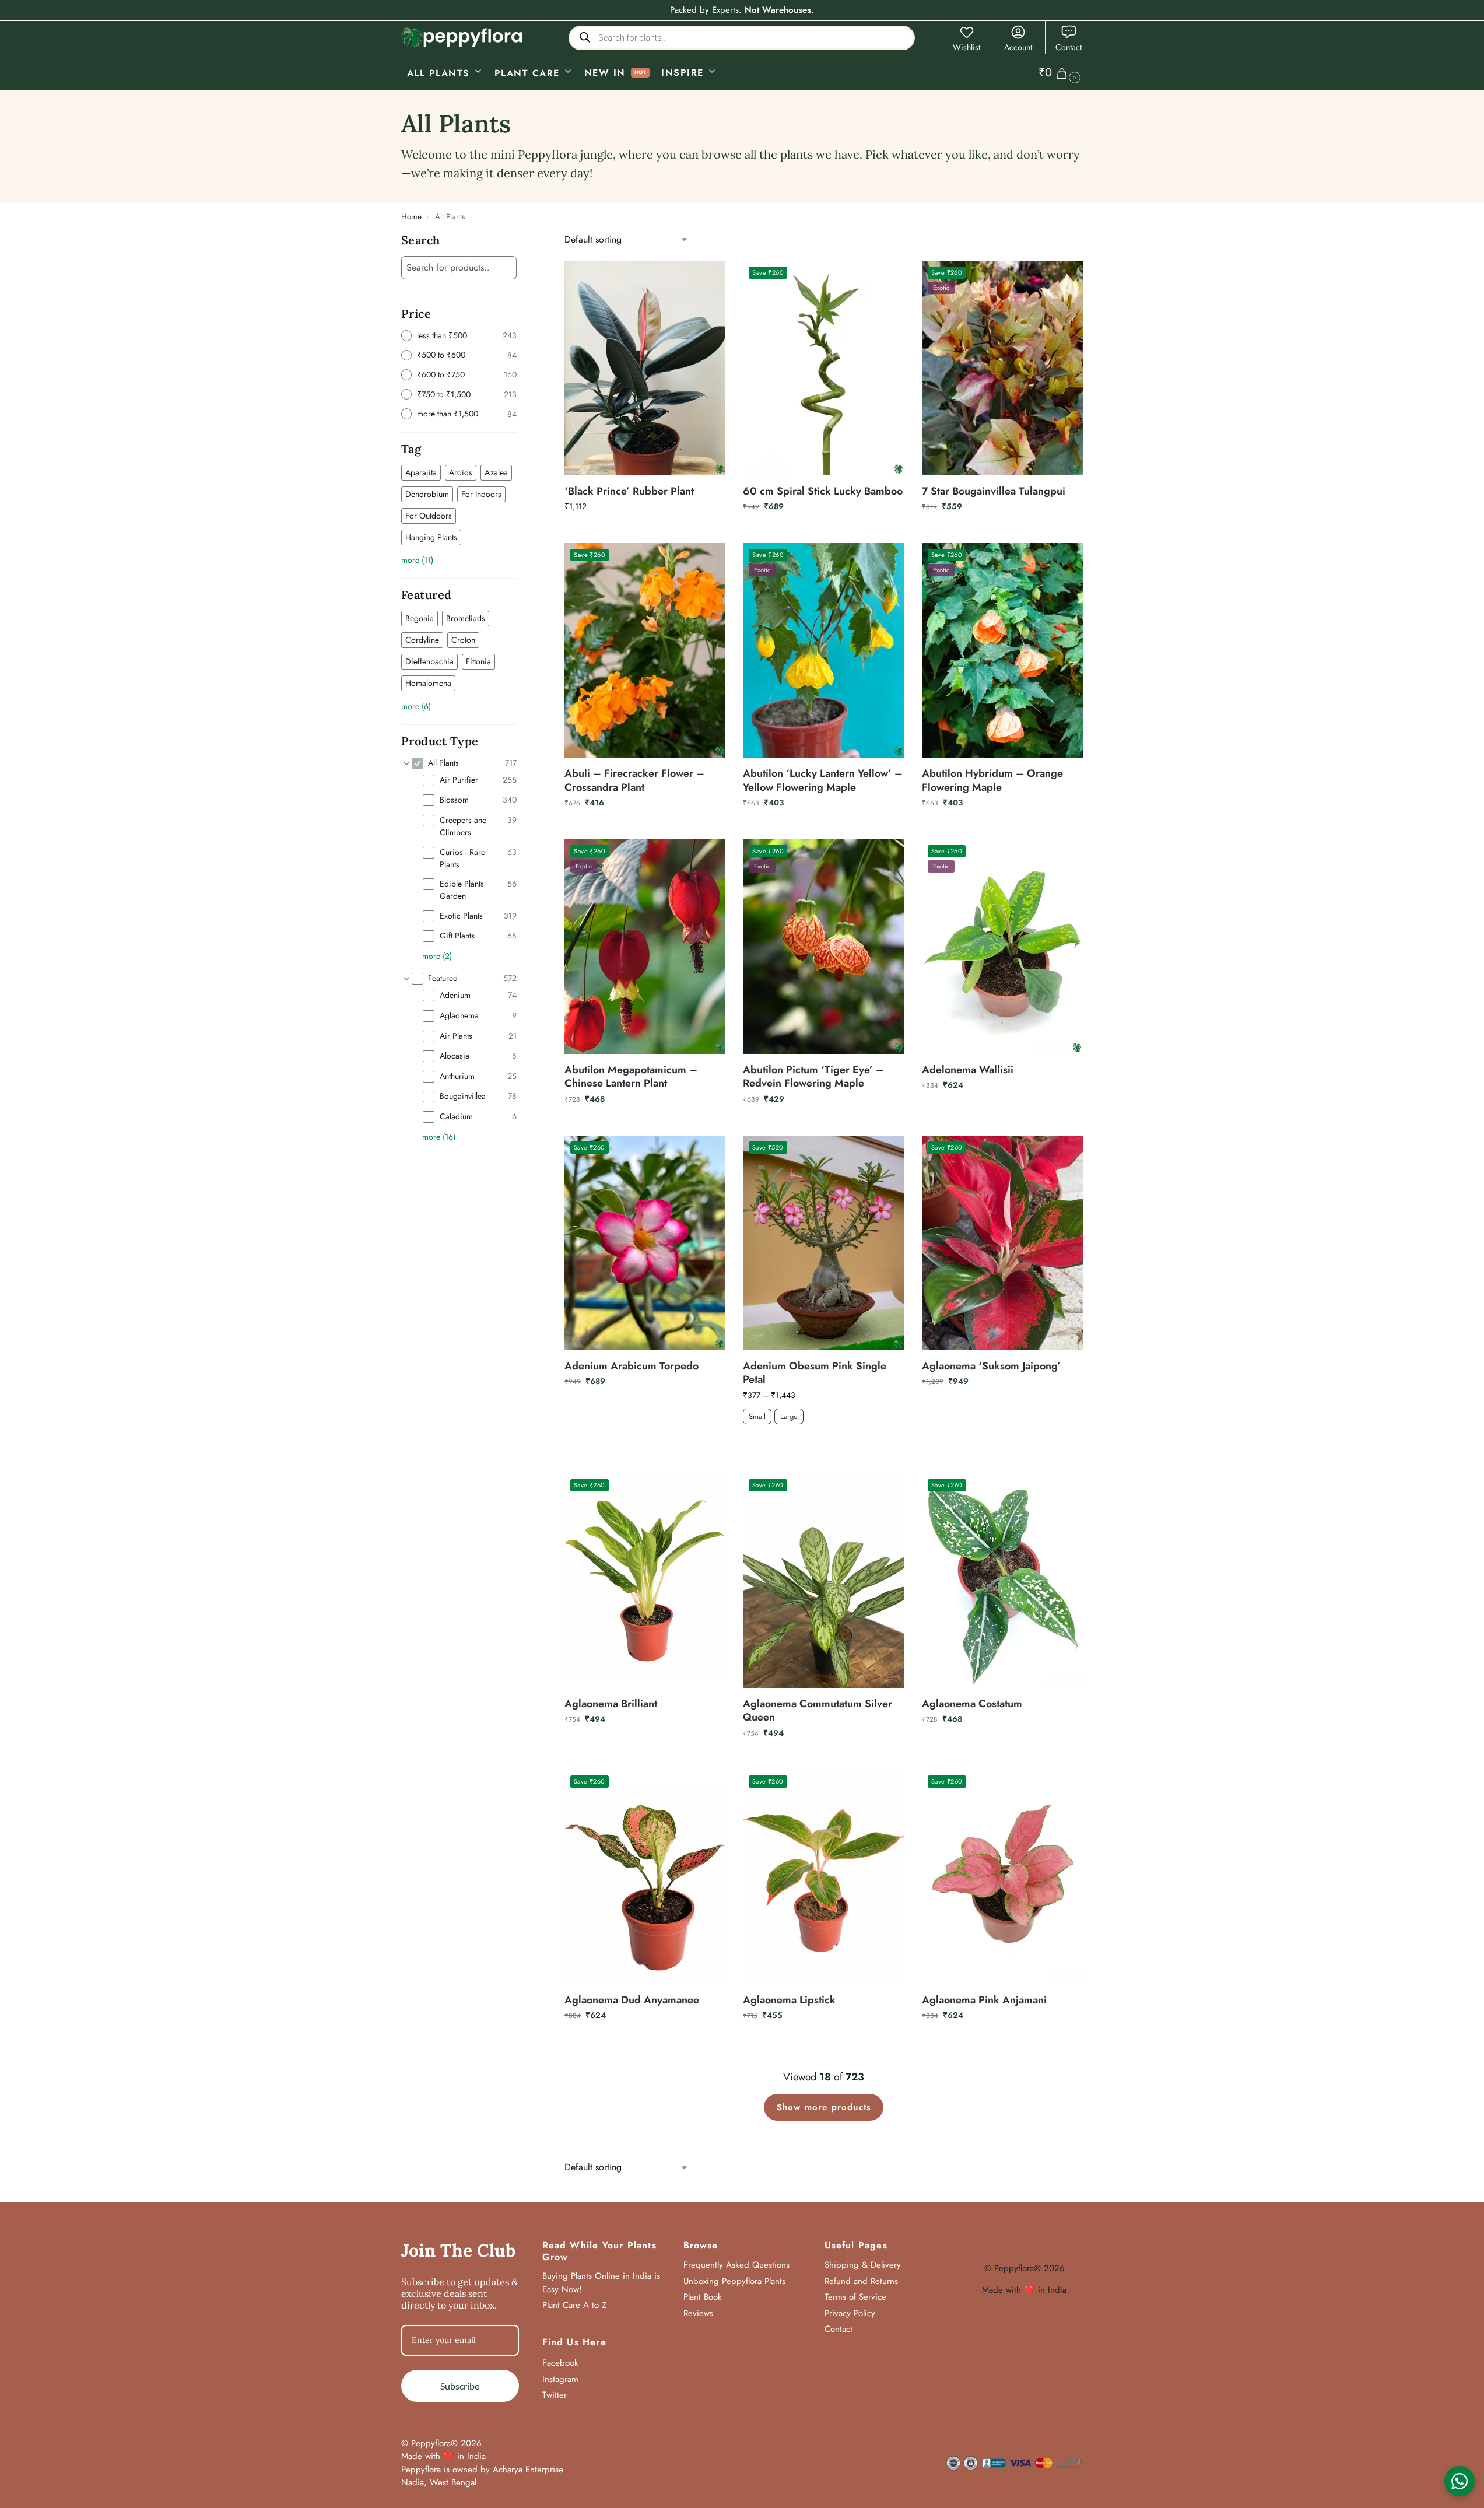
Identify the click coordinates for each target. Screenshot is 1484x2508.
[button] (1061, 73)
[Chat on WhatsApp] (1460, 2481)
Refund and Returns (861, 2281)
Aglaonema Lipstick (789, 2000)
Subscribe (460, 2386)
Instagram (560, 2379)
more (417, 560)
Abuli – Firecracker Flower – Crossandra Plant (634, 781)
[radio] (459, 336)
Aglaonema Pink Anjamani (984, 2000)
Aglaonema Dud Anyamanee (632, 2000)
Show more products (824, 2107)
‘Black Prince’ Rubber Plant (629, 491)
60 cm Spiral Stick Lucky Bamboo (823, 491)
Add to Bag (824, 1444)
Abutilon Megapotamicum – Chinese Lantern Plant (631, 1077)
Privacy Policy (850, 2313)
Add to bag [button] (645, 531)
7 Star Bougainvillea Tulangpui (994, 491)
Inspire (683, 73)
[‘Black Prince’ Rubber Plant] (645, 368)
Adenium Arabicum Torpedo (632, 1366)
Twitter (555, 2395)
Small (757, 1416)
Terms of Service (855, 2297)
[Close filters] (520, 241)
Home (411, 217)
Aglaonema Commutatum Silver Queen (818, 1711)
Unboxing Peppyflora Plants (734, 2281)
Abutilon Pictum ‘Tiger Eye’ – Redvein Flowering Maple (813, 1077)
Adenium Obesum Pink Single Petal (815, 1373)
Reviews (698, 2313)
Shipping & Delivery (863, 2265)
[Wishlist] (708, 278)
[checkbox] (421, 473)
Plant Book (703, 2297)
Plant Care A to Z (574, 2305)
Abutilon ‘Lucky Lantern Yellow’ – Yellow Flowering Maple (823, 781)
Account (1018, 47)
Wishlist (966, 47)
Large (789, 1416)
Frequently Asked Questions (736, 2265)
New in (605, 73)
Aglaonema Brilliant (611, 1704)
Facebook (560, 2363)
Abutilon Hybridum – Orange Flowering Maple (992, 781)
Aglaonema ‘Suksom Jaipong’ (991, 1366)
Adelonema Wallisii (968, 1070)
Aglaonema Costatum (972, 1704)
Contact (1069, 47)
